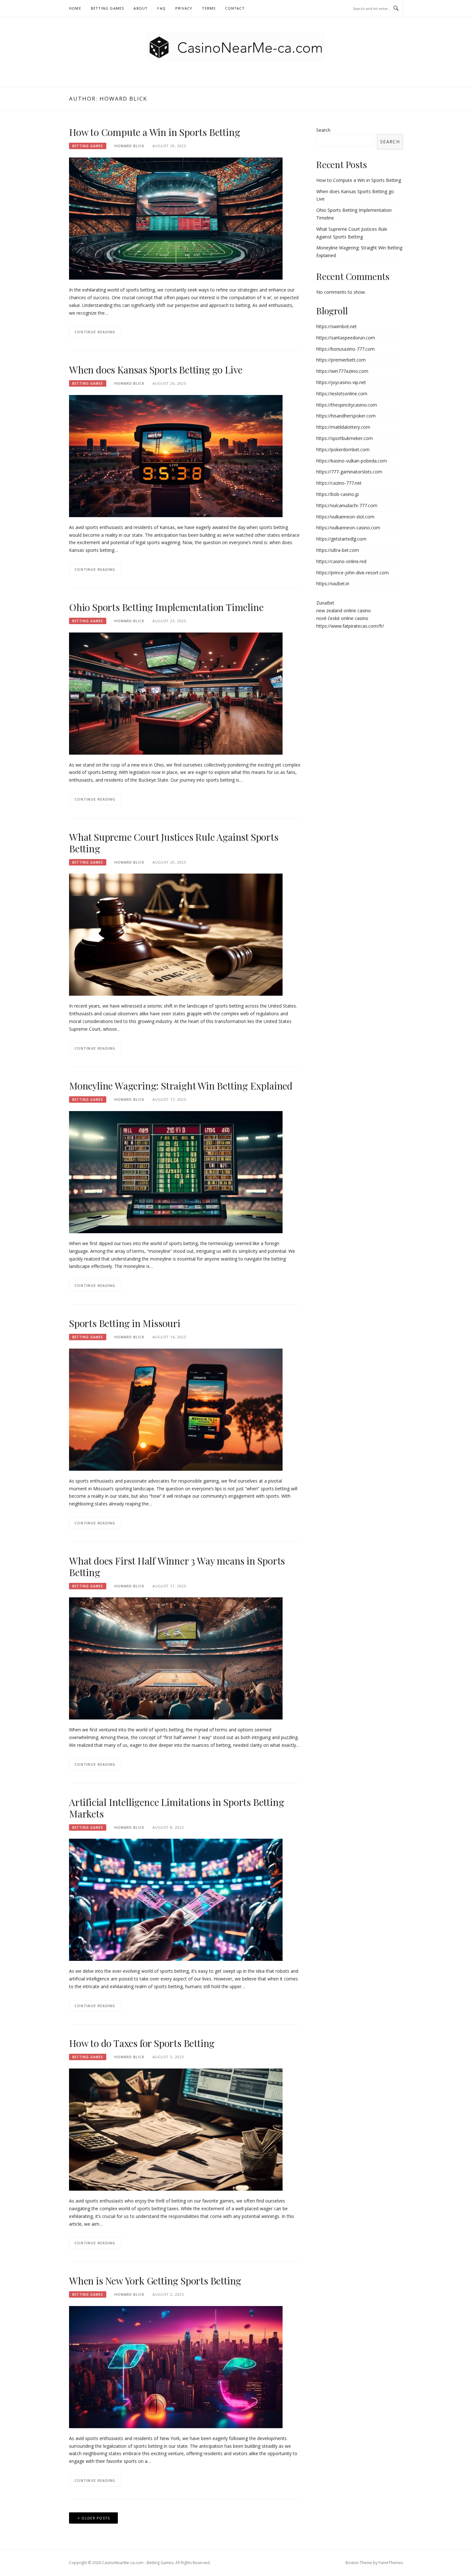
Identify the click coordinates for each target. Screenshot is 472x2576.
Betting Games (108, 8)
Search (323, 130)
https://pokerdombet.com (343, 449)
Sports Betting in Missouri (125, 1323)
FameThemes (391, 2563)
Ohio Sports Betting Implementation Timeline (166, 607)
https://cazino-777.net (339, 483)
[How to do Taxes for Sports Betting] (176, 2129)
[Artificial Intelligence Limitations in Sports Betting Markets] (176, 1899)
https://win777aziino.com (342, 371)
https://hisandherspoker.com (346, 416)
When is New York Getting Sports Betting (155, 2281)
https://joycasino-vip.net (341, 382)
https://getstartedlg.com (341, 539)
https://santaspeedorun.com (346, 338)
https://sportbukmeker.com (345, 438)
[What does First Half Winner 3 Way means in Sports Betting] (176, 1658)
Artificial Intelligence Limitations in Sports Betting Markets (176, 1808)
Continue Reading (95, 332)
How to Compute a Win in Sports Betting (154, 132)
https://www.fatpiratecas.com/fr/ (350, 626)
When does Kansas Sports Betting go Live (156, 370)
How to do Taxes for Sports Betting (142, 2043)
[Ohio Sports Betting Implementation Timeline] (176, 693)
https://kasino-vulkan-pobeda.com (352, 461)
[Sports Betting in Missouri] (176, 1409)
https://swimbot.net (337, 326)
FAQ (162, 8)
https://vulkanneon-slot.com (345, 517)
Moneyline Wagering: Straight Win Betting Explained (181, 1086)
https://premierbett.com (341, 360)
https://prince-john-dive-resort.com (353, 573)
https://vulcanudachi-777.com (347, 505)
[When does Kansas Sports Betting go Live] (176, 456)
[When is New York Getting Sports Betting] (176, 2367)
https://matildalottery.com (343, 427)
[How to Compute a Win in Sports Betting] (176, 218)
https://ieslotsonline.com (342, 394)
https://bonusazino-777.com (345, 349)
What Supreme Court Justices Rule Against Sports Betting (174, 843)
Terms (209, 8)
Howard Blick (129, 146)
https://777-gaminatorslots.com (349, 472)
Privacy (184, 8)
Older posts (96, 2518)
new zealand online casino (344, 610)
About (141, 8)
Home (75, 8)
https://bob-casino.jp (338, 494)
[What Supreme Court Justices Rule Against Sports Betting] (176, 934)
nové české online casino (342, 618)
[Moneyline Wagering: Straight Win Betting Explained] (176, 1172)
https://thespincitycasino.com (347, 405)
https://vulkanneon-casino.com (348, 528)
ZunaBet (325, 603)
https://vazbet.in (333, 583)
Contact (235, 8)
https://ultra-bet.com (338, 550)
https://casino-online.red (341, 561)
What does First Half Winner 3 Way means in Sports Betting (177, 1566)
